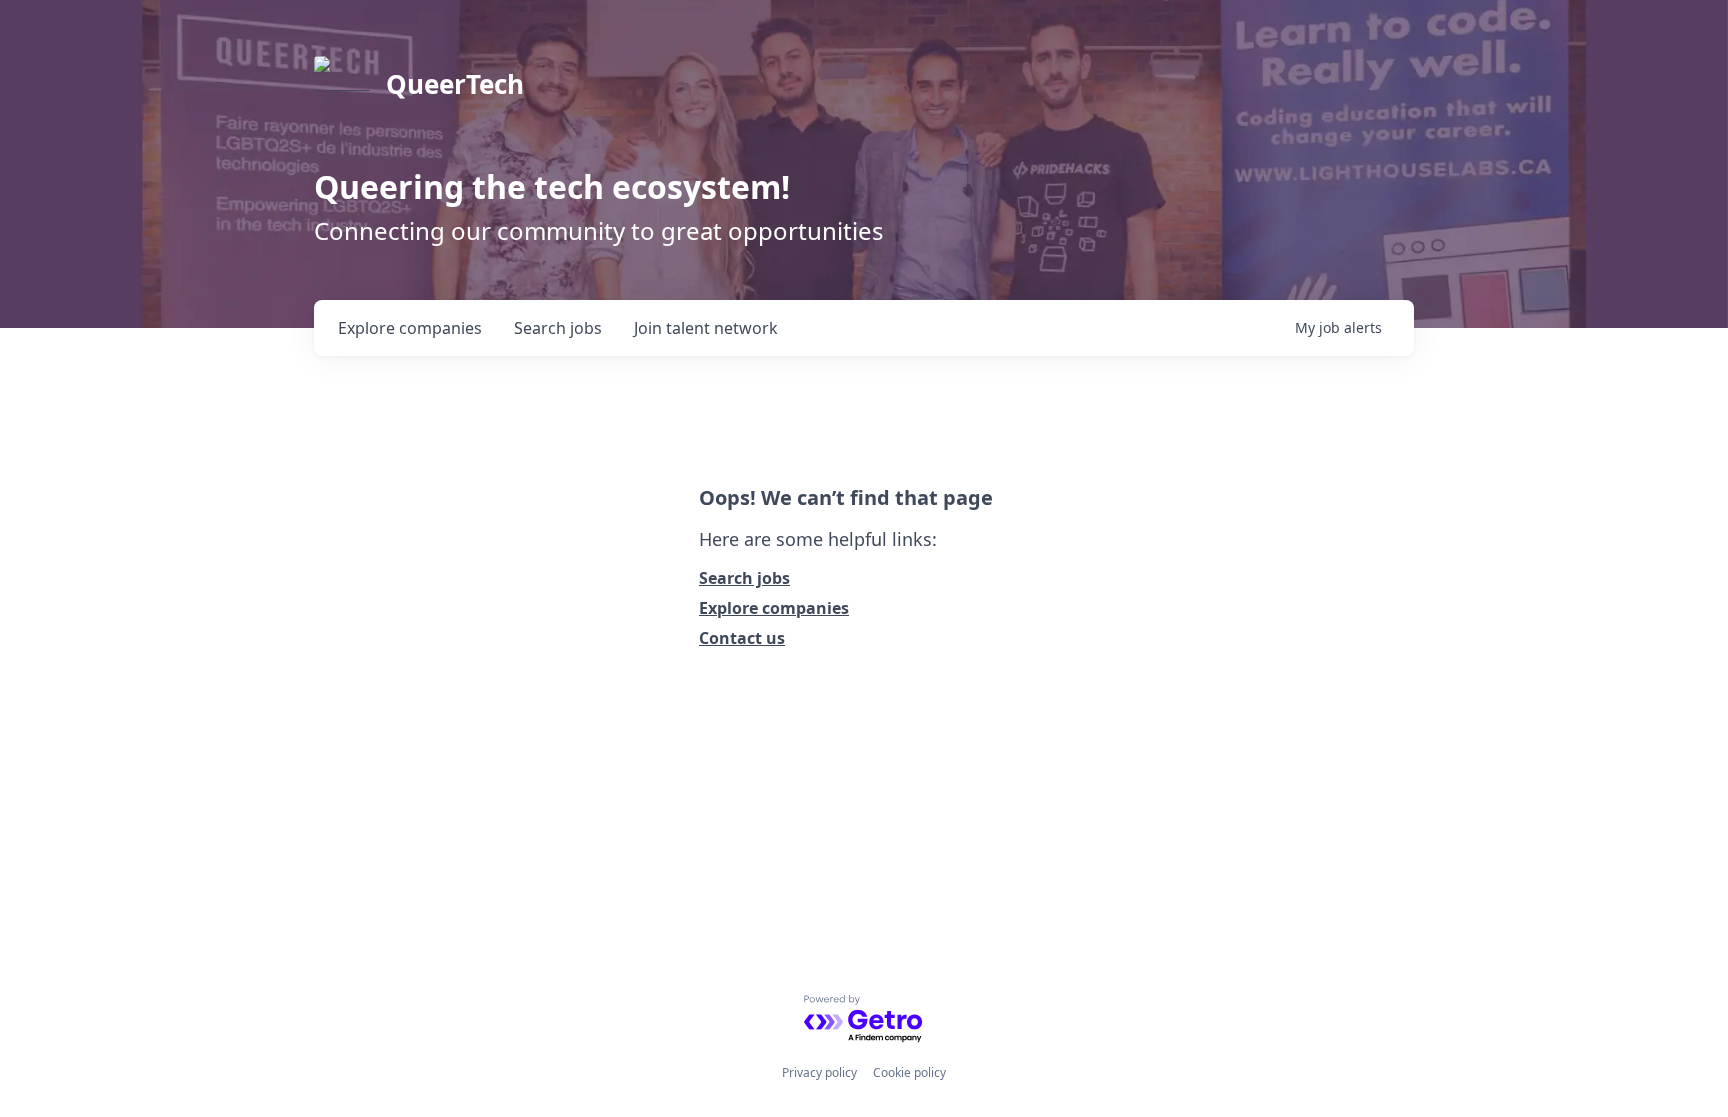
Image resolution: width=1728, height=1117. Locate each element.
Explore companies (774, 608)
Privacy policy (819, 1072)
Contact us (742, 638)
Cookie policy (909, 1072)
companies (410, 328)
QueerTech (455, 84)
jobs (558, 328)
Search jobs (744, 578)
